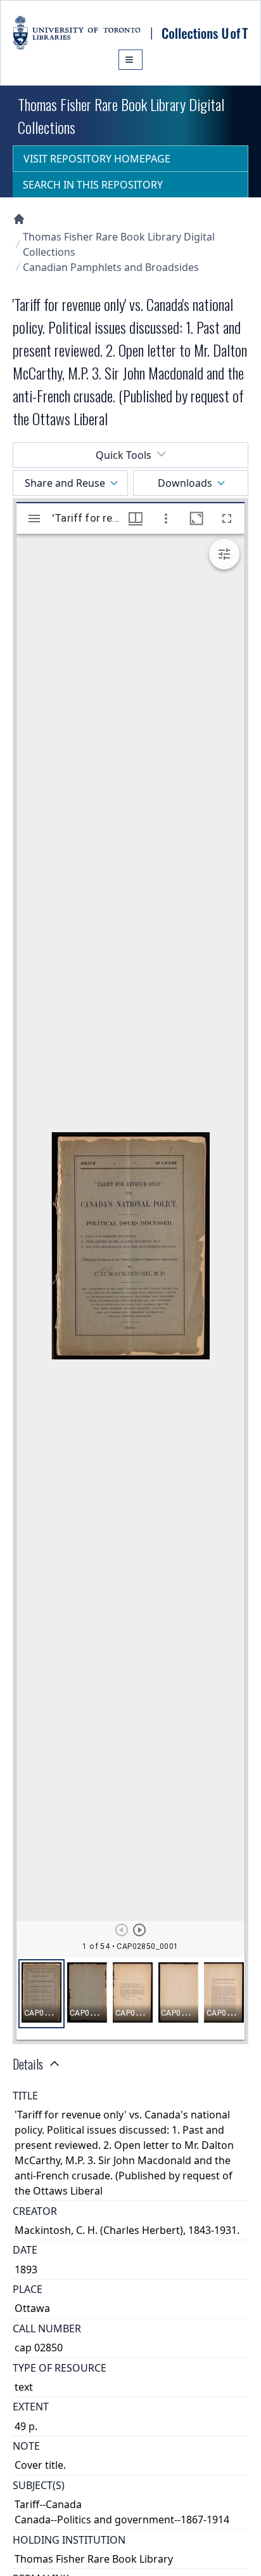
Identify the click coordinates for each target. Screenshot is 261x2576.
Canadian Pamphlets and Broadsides (111, 267)
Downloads (185, 483)
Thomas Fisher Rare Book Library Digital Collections (119, 244)
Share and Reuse (65, 483)
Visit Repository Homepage (97, 159)
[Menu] (130, 60)
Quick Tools (124, 455)
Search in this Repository (93, 185)
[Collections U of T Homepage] (19, 219)
